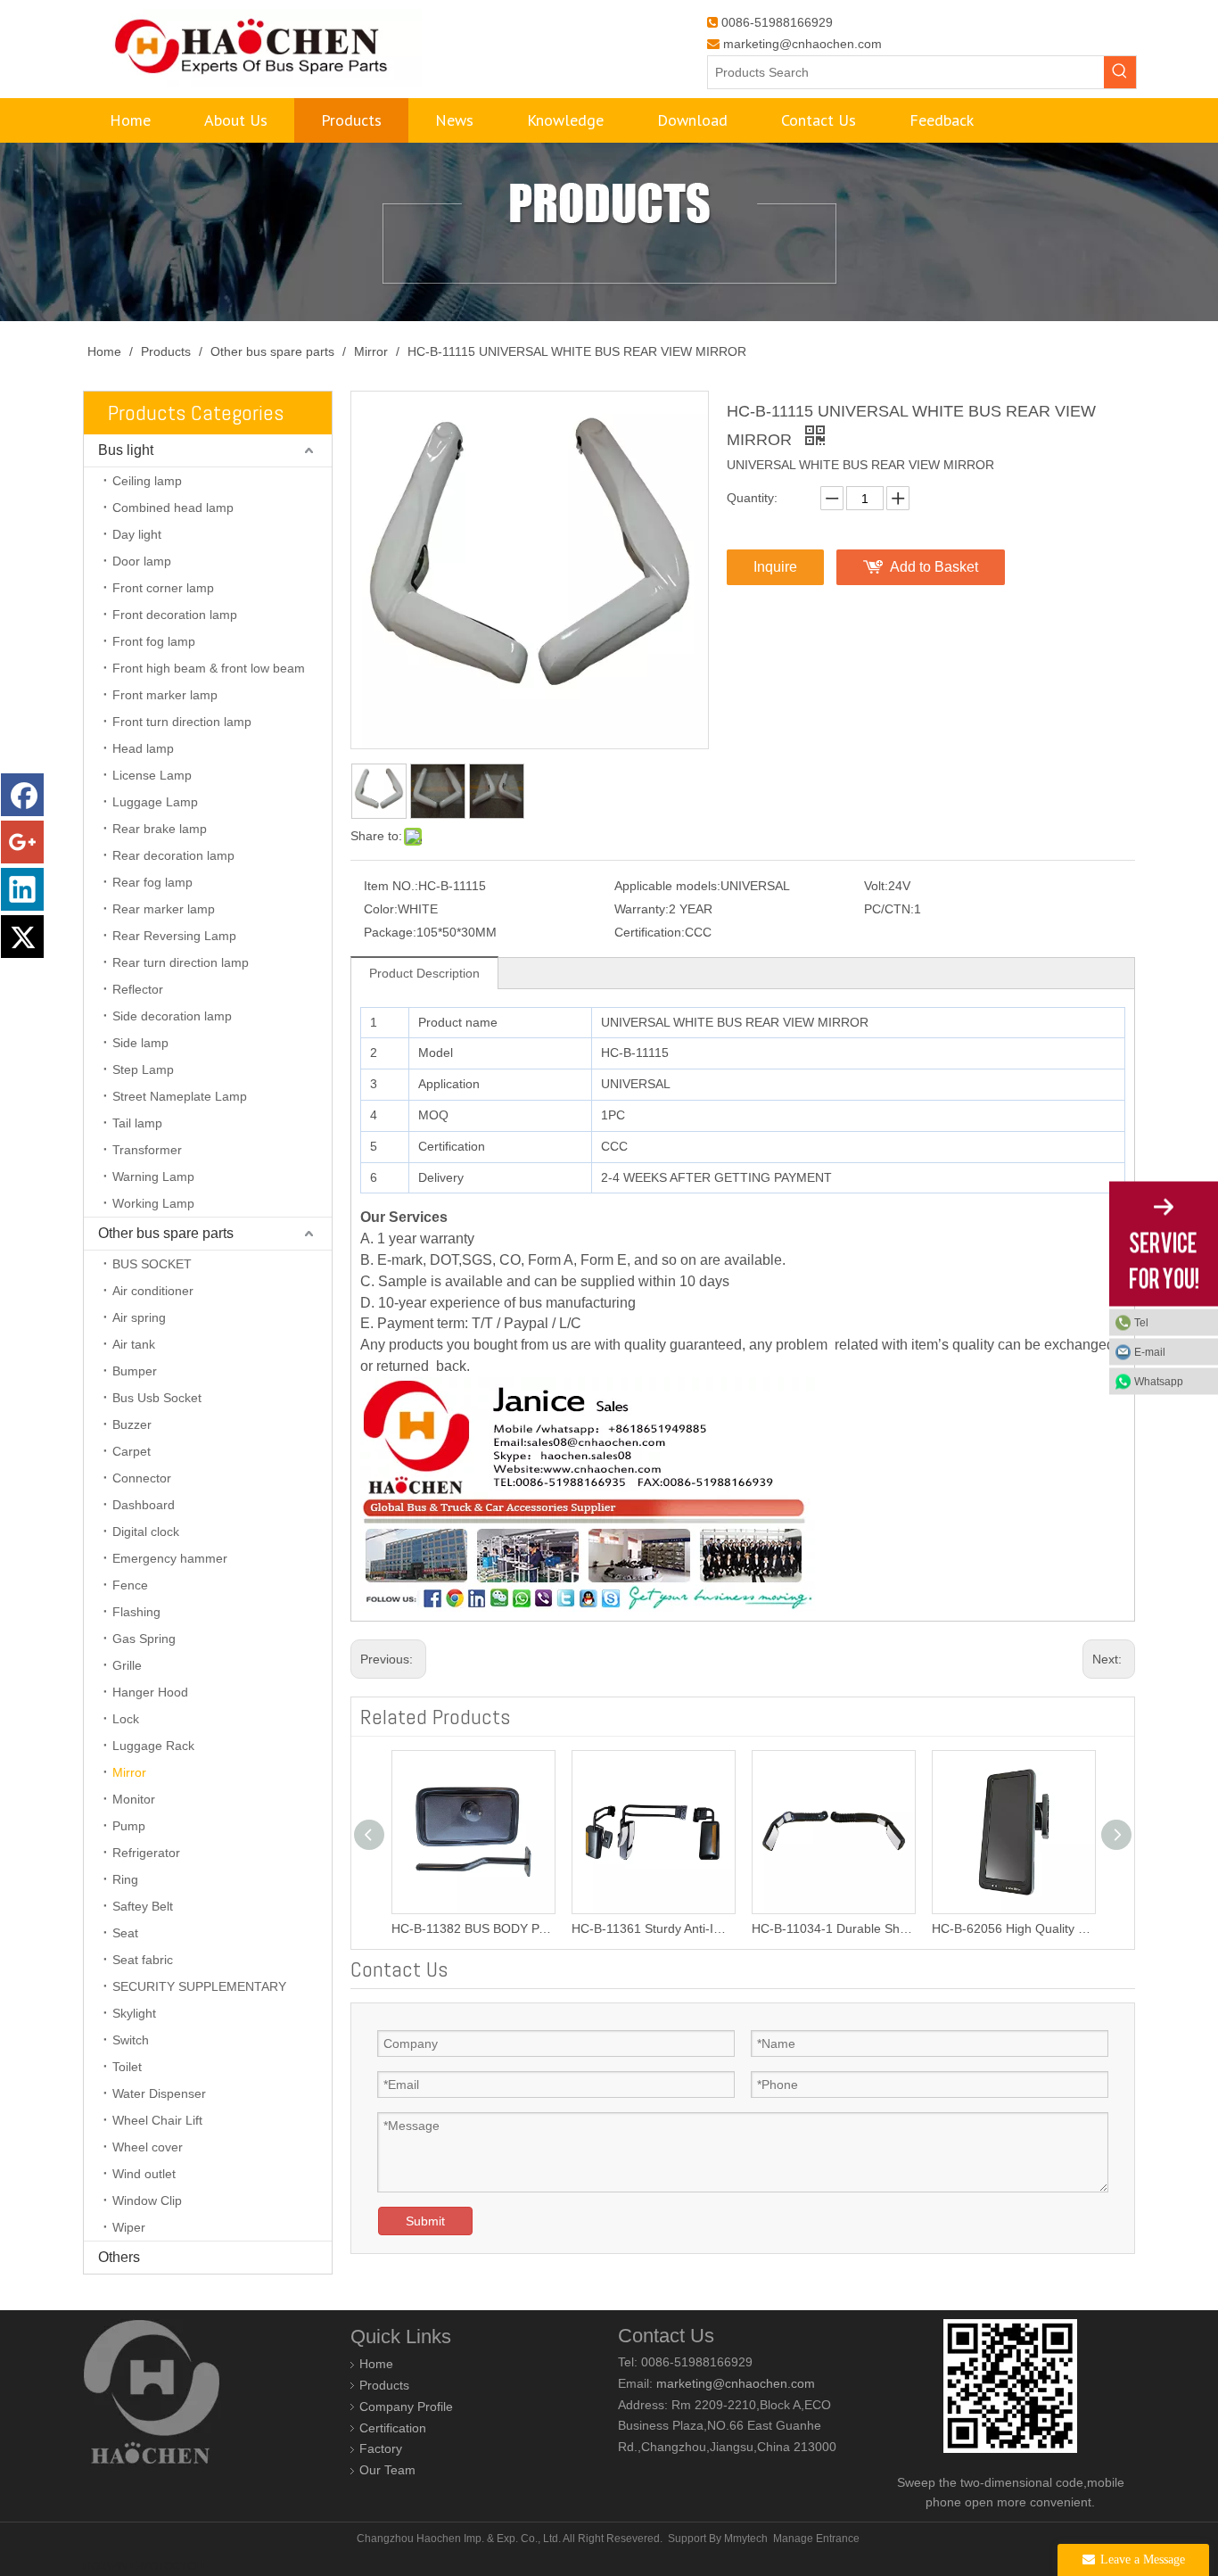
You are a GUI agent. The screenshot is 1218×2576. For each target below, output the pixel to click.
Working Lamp (153, 1203)
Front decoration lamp (175, 615)
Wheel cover (148, 2147)
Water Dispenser (159, 2093)
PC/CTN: (889, 909)
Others (119, 2257)
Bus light (126, 450)
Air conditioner (153, 1291)
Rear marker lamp (164, 909)
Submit (425, 2221)
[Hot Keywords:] (1120, 72)
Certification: (650, 932)
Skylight (134, 2013)
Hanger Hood (150, 1692)
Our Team (387, 2470)
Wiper (129, 2227)
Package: (390, 932)
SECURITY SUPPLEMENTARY (199, 1986)
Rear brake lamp (160, 829)
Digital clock (146, 1532)
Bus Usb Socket (157, 1398)
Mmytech (746, 2539)
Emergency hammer (170, 1558)
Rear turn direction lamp (181, 962)
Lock (126, 1719)
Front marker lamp (165, 695)
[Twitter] (22, 937)
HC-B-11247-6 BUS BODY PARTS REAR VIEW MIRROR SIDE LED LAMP (1020, 1928)
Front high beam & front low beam (209, 668)
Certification (393, 2428)
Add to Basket (934, 567)
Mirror (129, 1772)
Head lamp (143, 748)
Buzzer (132, 1424)
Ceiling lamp (147, 481)
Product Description (424, 973)
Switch (131, 2040)
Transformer (147, 1150)
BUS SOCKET (152, 1264)
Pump (129, 1826)
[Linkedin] (22, 889)
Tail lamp (137, 1123)
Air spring (139, 1317)
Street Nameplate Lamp (180, 1096)
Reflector (138, 989)
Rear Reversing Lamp (174, 936)
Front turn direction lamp (182, 722)
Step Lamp (143, 1069)
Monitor (134, 1799)
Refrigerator (146, 1853)
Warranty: (642, 909)
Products (384, 2385)
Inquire (775, 567)
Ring (125, 1879)
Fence (130, 1585)
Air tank (134, 1344)
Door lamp (142, 561)
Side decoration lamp (172, 1016)
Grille (127, 1665)
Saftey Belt (143, 1906)
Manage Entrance (816, 2539)
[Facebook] (22, 795)
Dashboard (144, 1505)
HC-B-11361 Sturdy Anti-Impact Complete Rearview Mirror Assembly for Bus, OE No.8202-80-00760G (480, 1928)
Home (376, 2364)
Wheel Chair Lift (157, 2120)
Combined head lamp (173, 508)
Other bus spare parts (166, 1233)
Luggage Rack (153, 1746)
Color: (381, 909)
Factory (381, 2448)
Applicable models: (667, 886)
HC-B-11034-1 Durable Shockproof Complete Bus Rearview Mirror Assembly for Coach (660, 1928)
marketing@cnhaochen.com (802, 44)
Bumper (135, 1371)
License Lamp (152, 775)
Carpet (132, 1451)
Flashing (136, 1612)
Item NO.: (391, 886)
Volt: (876, 886)
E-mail (1150, 1352)
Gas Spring (144, 1639)
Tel (1141, 1323)
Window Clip (147, 2200)
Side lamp (140, 1043)
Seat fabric (143, 1960)
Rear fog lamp (152, 882)
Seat (125, 1933)
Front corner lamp (163, 588)
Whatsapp (1159, 1382)
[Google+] (22, 842)
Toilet (127, 2067)
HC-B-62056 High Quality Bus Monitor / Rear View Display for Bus (840, 1928)
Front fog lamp (154, 641)
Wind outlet (144, 2174)
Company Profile (406, 2407)
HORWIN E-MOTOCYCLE (146, 2566)
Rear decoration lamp (173, 855)
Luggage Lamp (155, 802)
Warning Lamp (153, 1177)
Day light (137, 534)
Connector (142, 1478)
